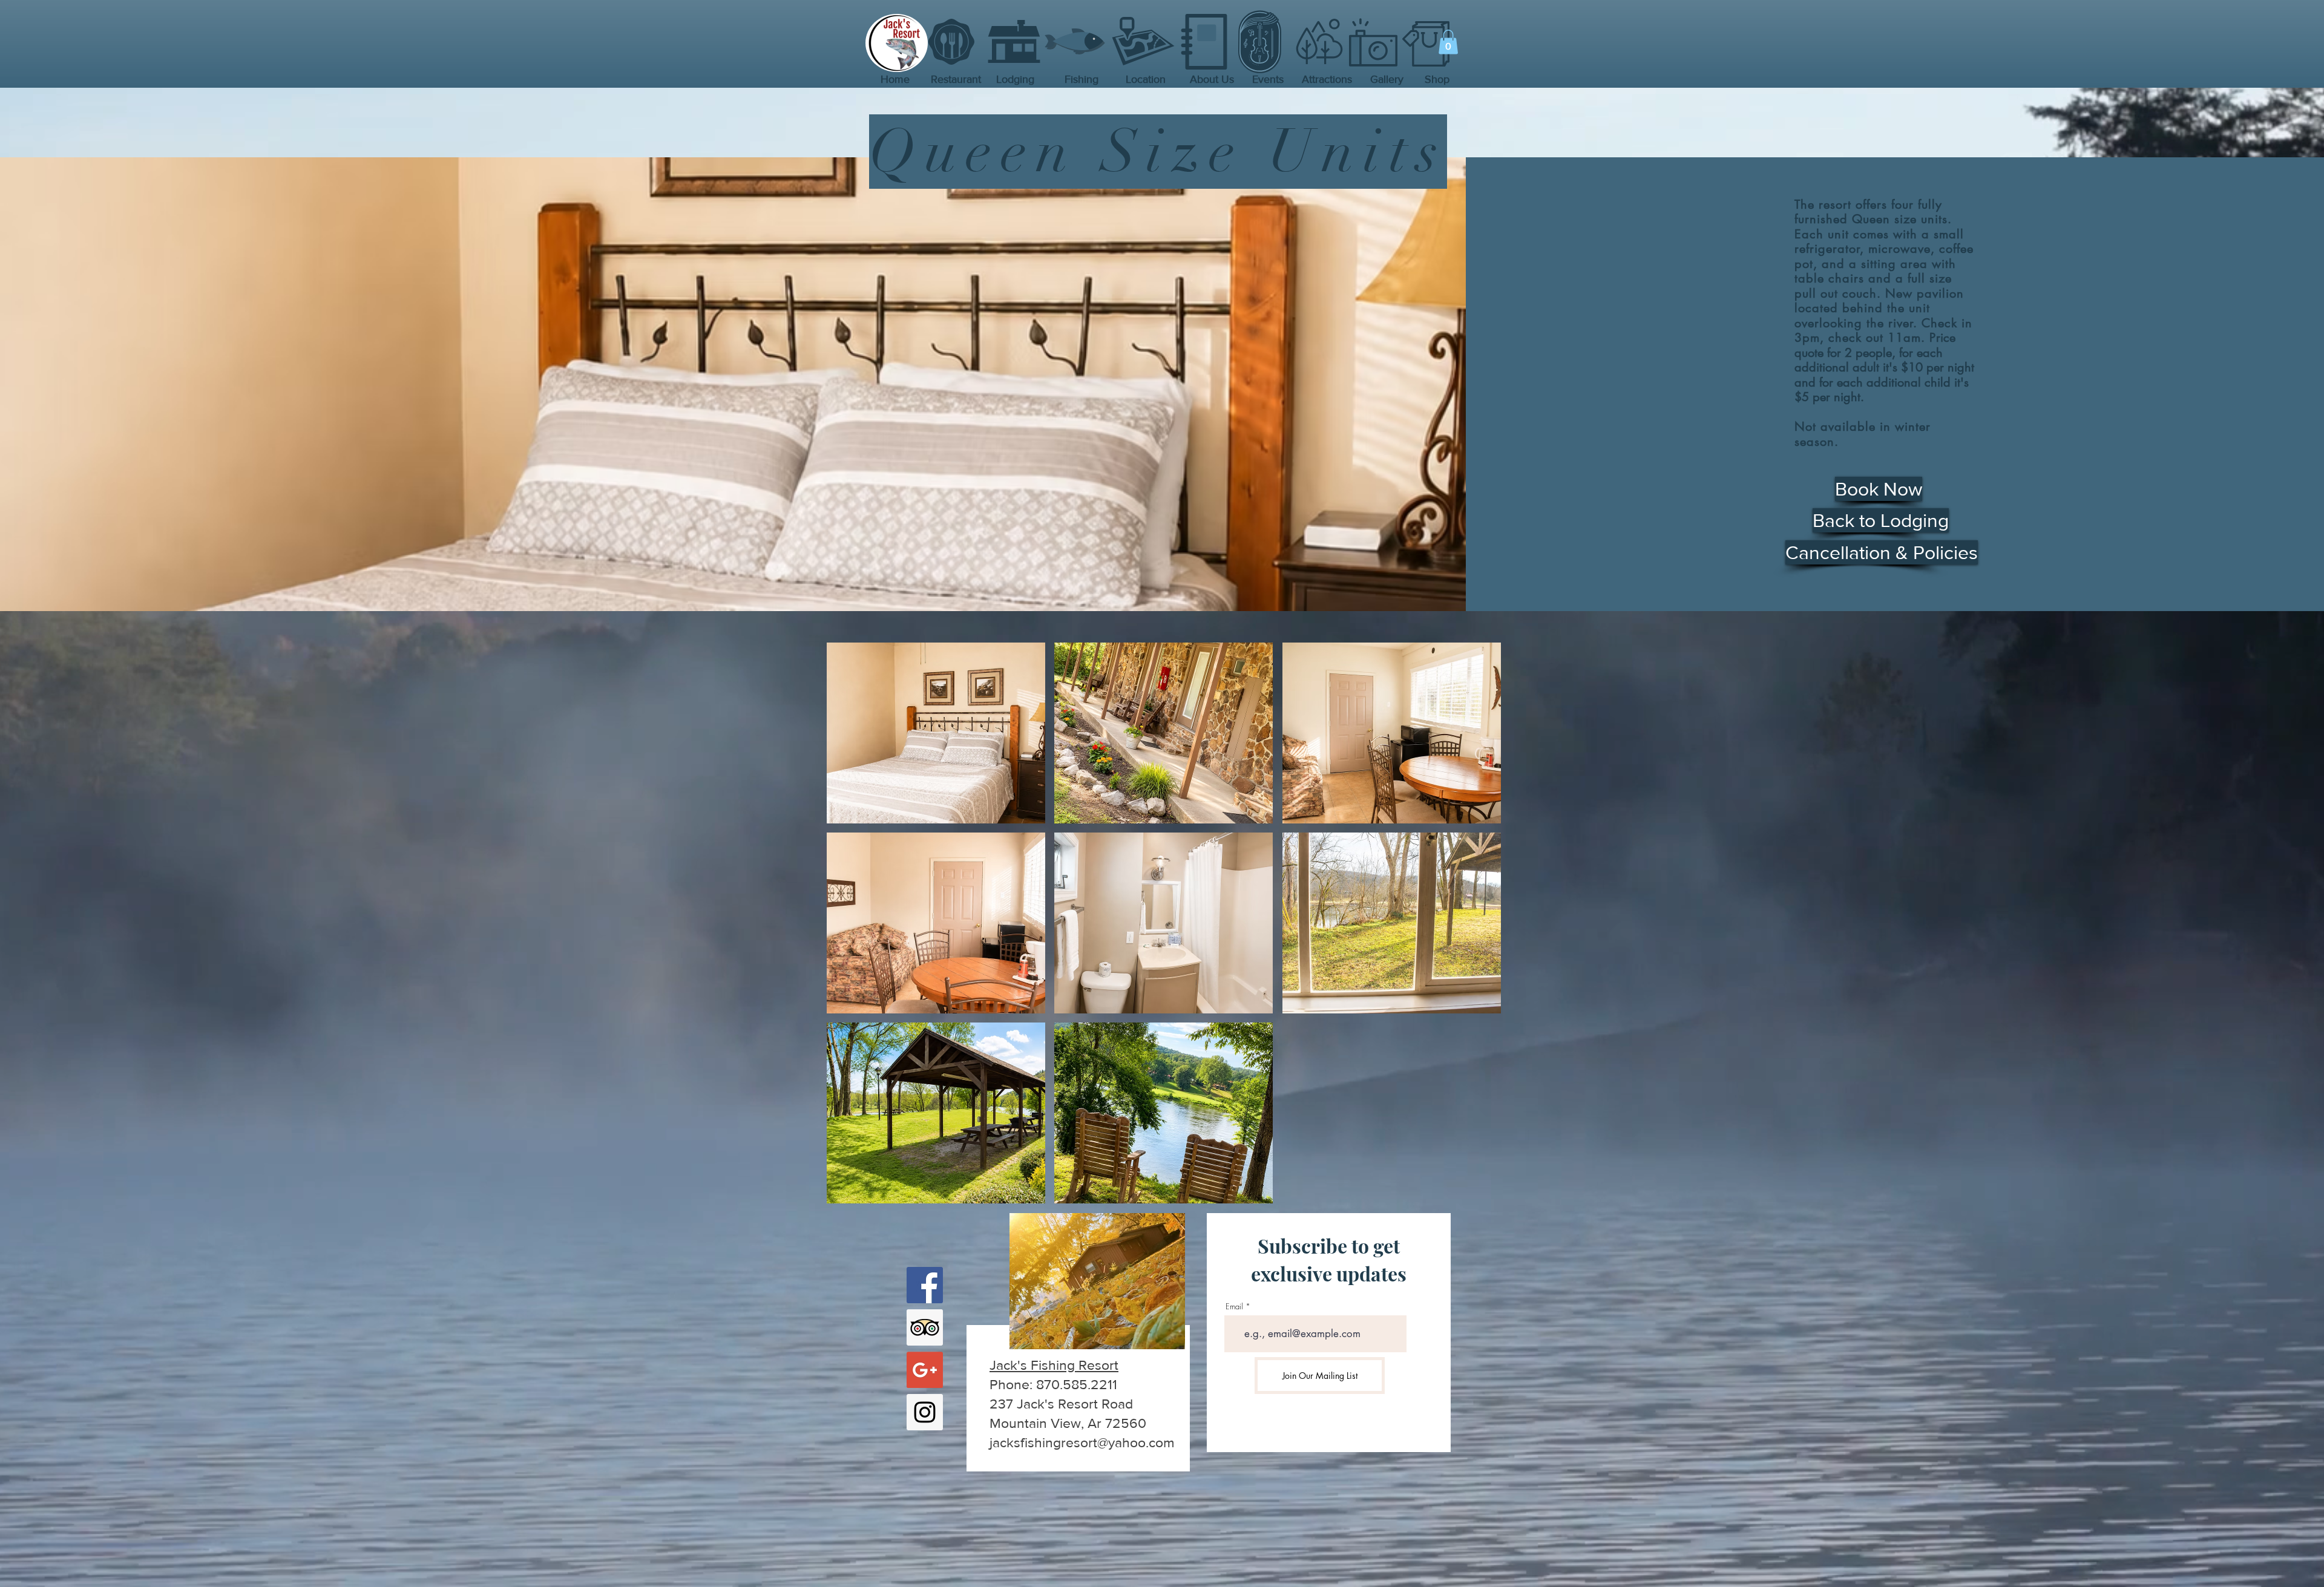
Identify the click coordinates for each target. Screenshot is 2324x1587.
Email (1234, 1307)
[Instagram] (925, 1412)
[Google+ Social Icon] (925, 1370)
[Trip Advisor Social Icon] (925, 1327)
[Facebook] (925, 1285)
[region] (1076, 1346)
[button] (1448, 42)
